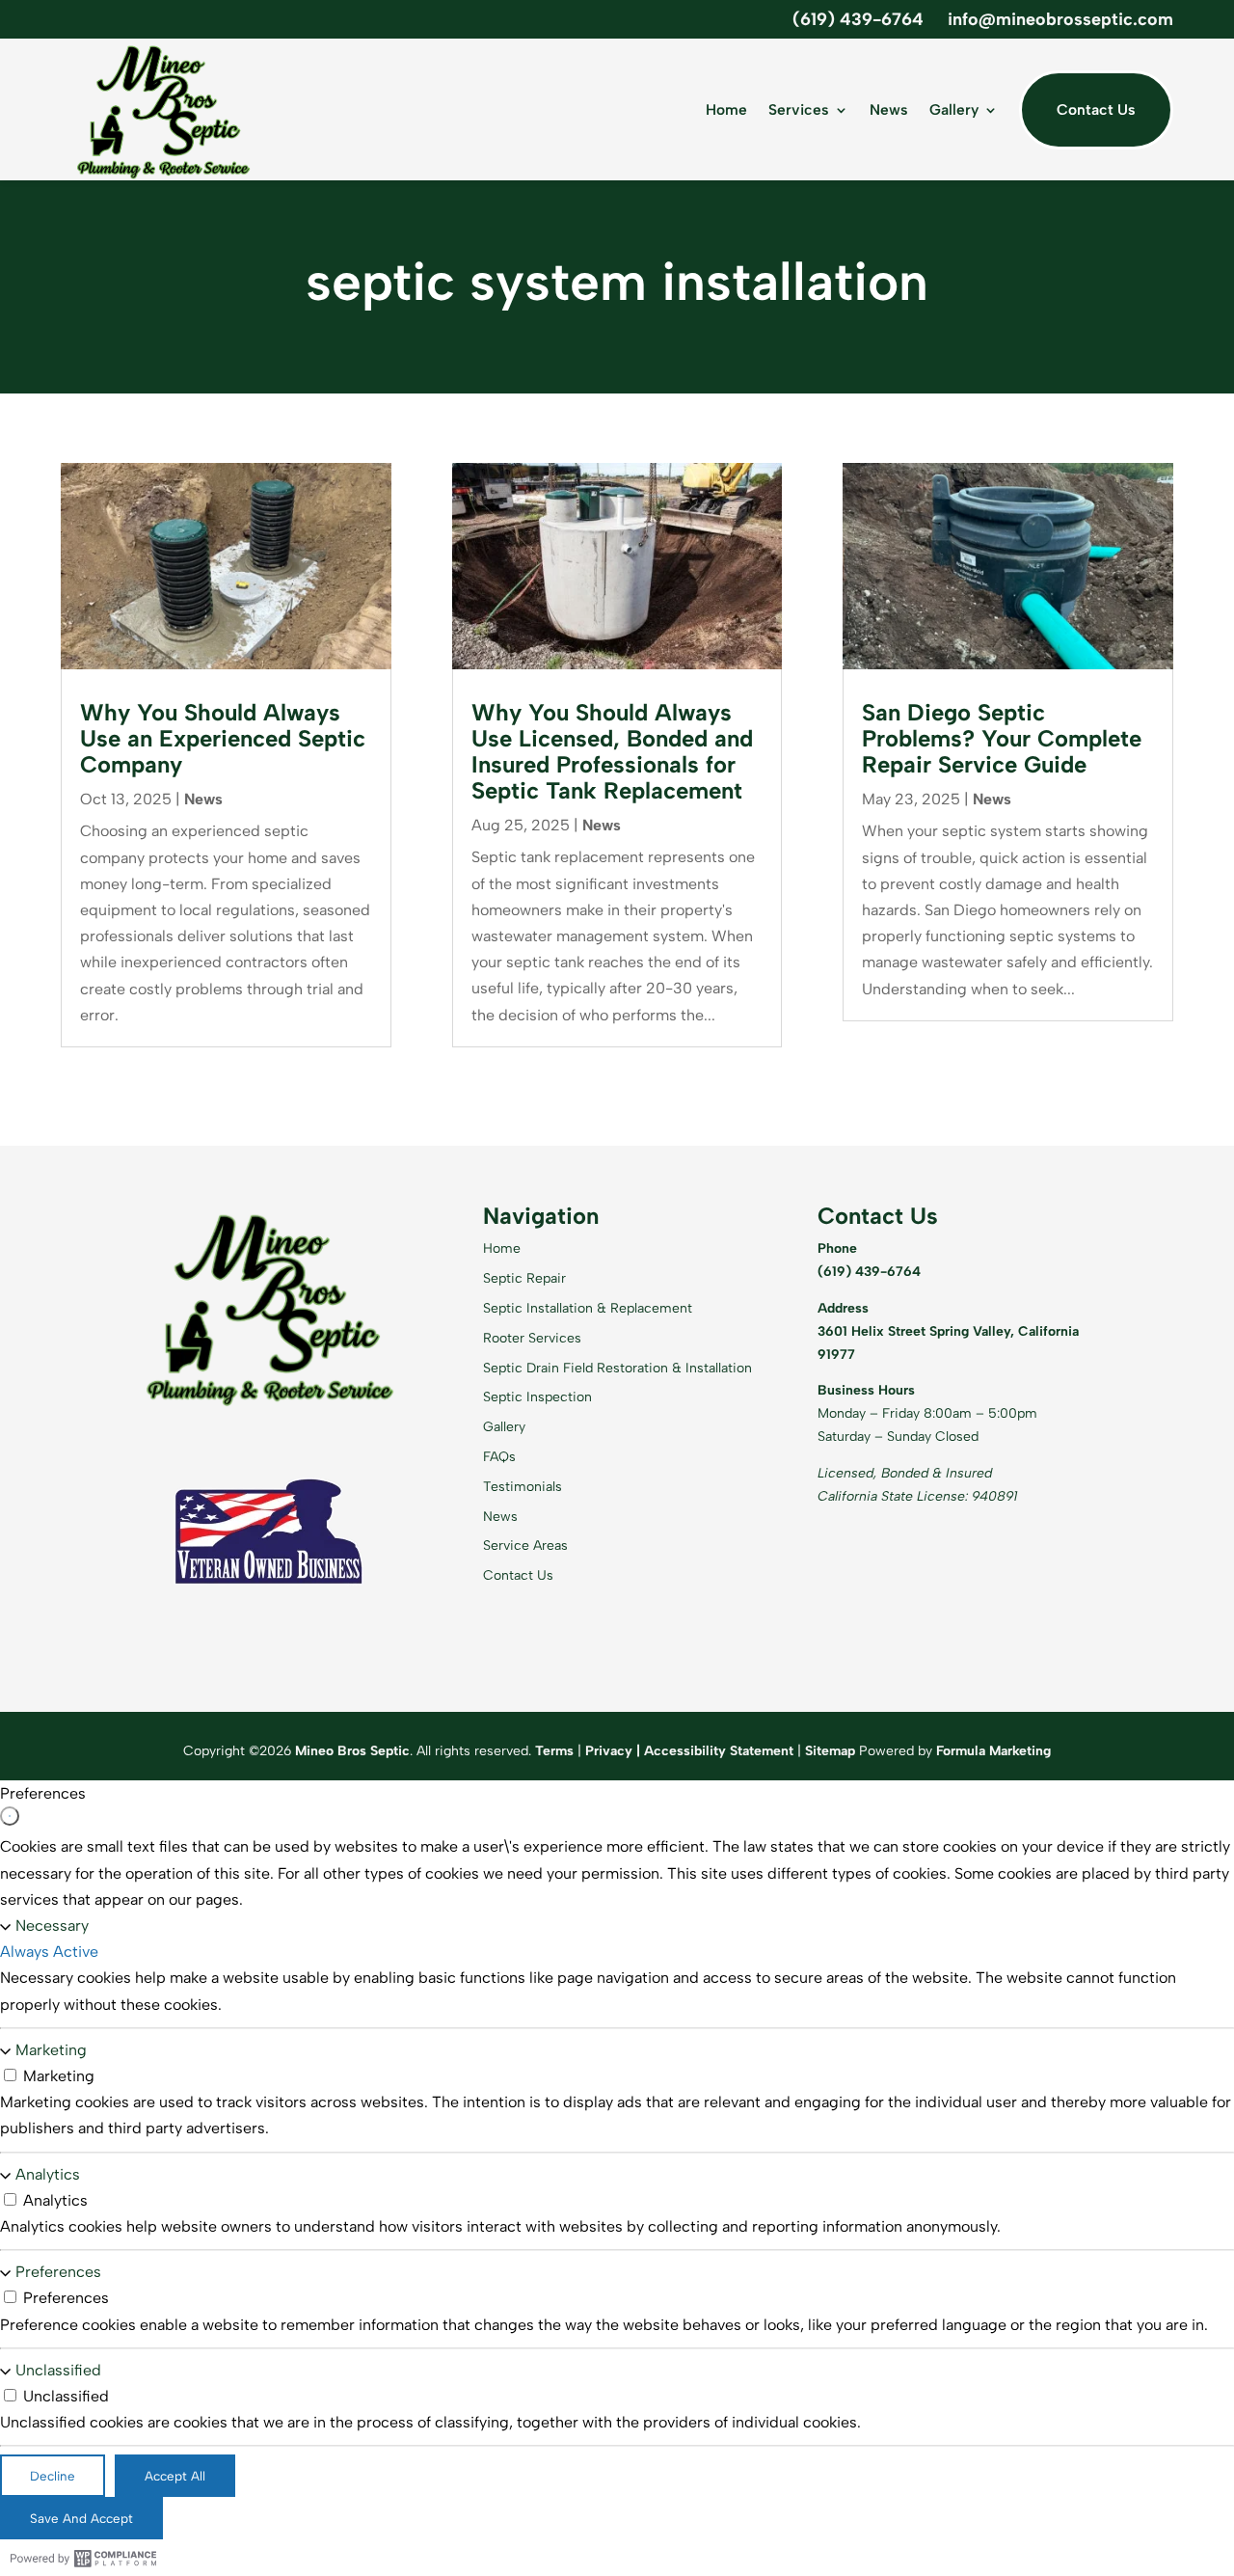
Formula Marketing (993, 1751)
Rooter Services (532, 1338)
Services (799, 109)
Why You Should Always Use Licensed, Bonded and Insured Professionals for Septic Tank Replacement (612, 751)
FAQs (499, 1457)
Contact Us (1096, 109)
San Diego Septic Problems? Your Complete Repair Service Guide (1002, 738)
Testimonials (523, 1487)
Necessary (52, 1925)
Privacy (609, 1751)
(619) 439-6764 (858, 19)
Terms (554, 1751)
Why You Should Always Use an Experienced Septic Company (223, 738)
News (889, 109)
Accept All (175, 2476)
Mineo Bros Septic (352, 1751)
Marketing (51, 2050)
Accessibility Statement (719, 1751)
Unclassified (58, 2370)
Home (726, 109)
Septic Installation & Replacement (588, 1308)
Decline (53, 2476)
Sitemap (830, 1751)
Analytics (48, 2174)
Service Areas (525, 1546)
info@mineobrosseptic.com (1060, 19)
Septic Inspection (537, 1397)
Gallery (954, 109)
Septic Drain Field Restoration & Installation (617, 1368)
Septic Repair (524, 1278)
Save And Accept (81, 2518)
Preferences (58, 2272)
